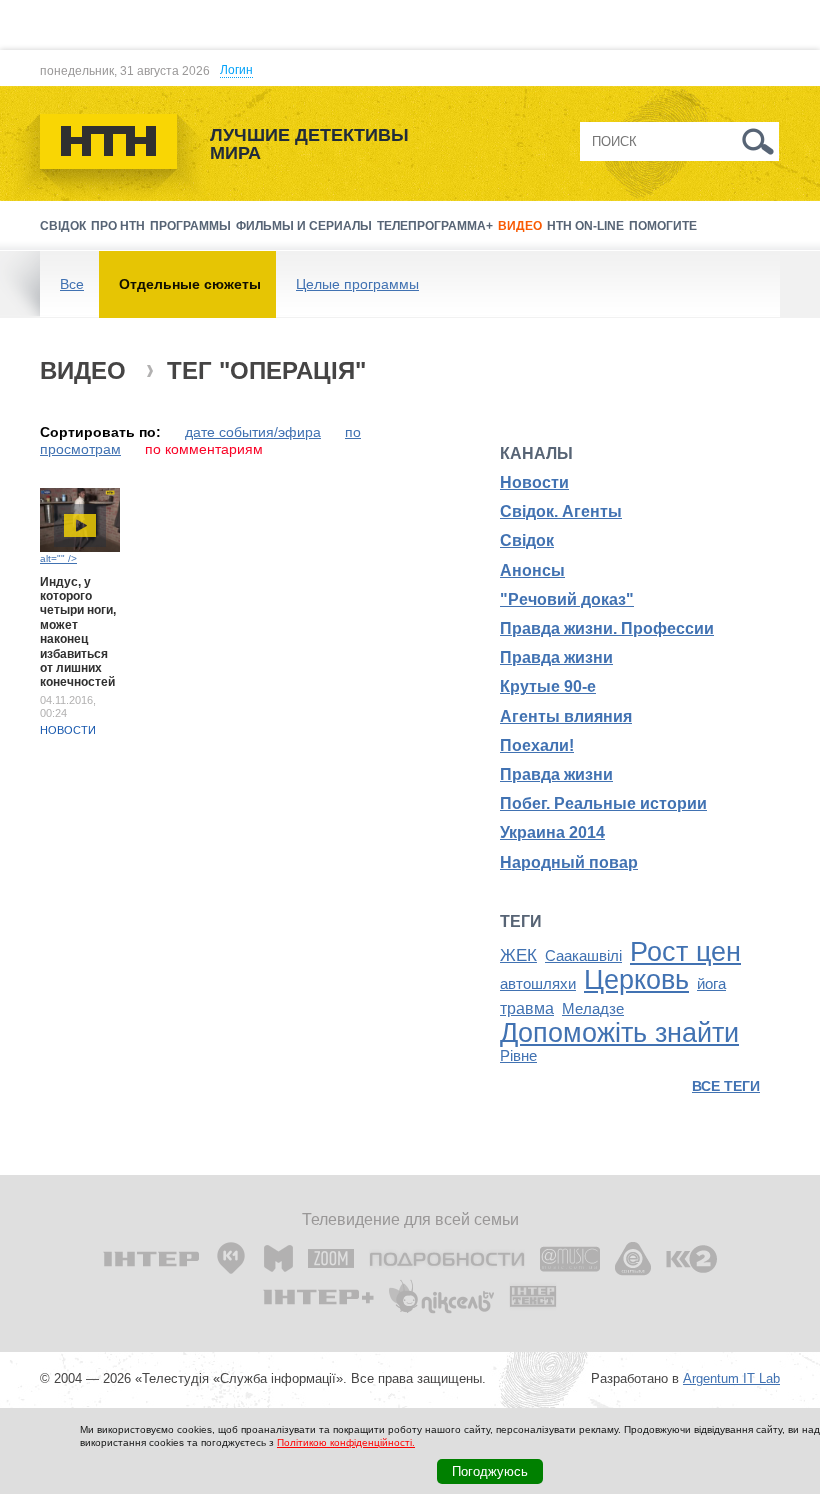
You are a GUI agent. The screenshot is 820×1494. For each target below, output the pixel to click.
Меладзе (593, 1009)
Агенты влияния (566, 716)
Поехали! (537, 745)
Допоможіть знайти (619, 1033)
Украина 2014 (552, 832)
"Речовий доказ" (567, 599)
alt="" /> (58, 558)
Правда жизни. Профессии (607, 628)
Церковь (636, 980)
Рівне (518, 1056)
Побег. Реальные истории (603, 803)
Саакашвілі (583, 956)
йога (711, 984)
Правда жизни (556, 657)
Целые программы (357, 284)
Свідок (63, 226)
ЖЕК (518, 955)
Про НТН (118, 226)
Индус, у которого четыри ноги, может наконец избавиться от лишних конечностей (78, 632)
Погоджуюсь (490, 1471)
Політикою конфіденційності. (346, 1442)
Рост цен (685, 952)
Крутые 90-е (548, 686)
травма (527, 1008)
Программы (190, 226)
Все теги (726, 1086)
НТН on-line (585, 226)
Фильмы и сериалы (304, 226)
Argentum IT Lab (731, 1378)
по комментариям (204, 449)
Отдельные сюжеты (190, 284)
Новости (68, 730)
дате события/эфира (253, 432)
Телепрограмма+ (435, 226)
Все (72, 284)
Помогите (663, 226)
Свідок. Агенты (561, 511)
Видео (520, 226)
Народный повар (569, 862)
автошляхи (538, 984)
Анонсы (532, 570)
